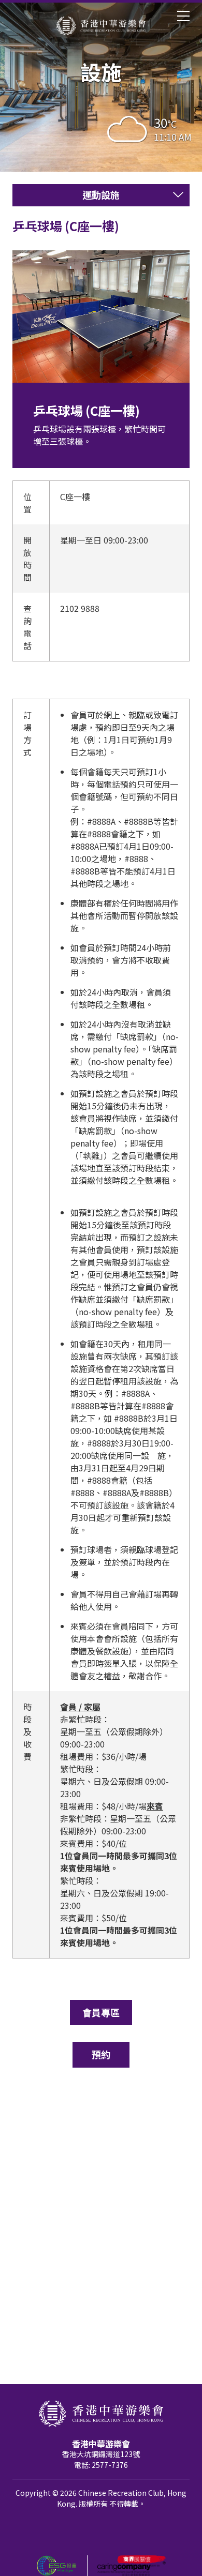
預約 (101, 2054)
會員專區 (101, 2012)
